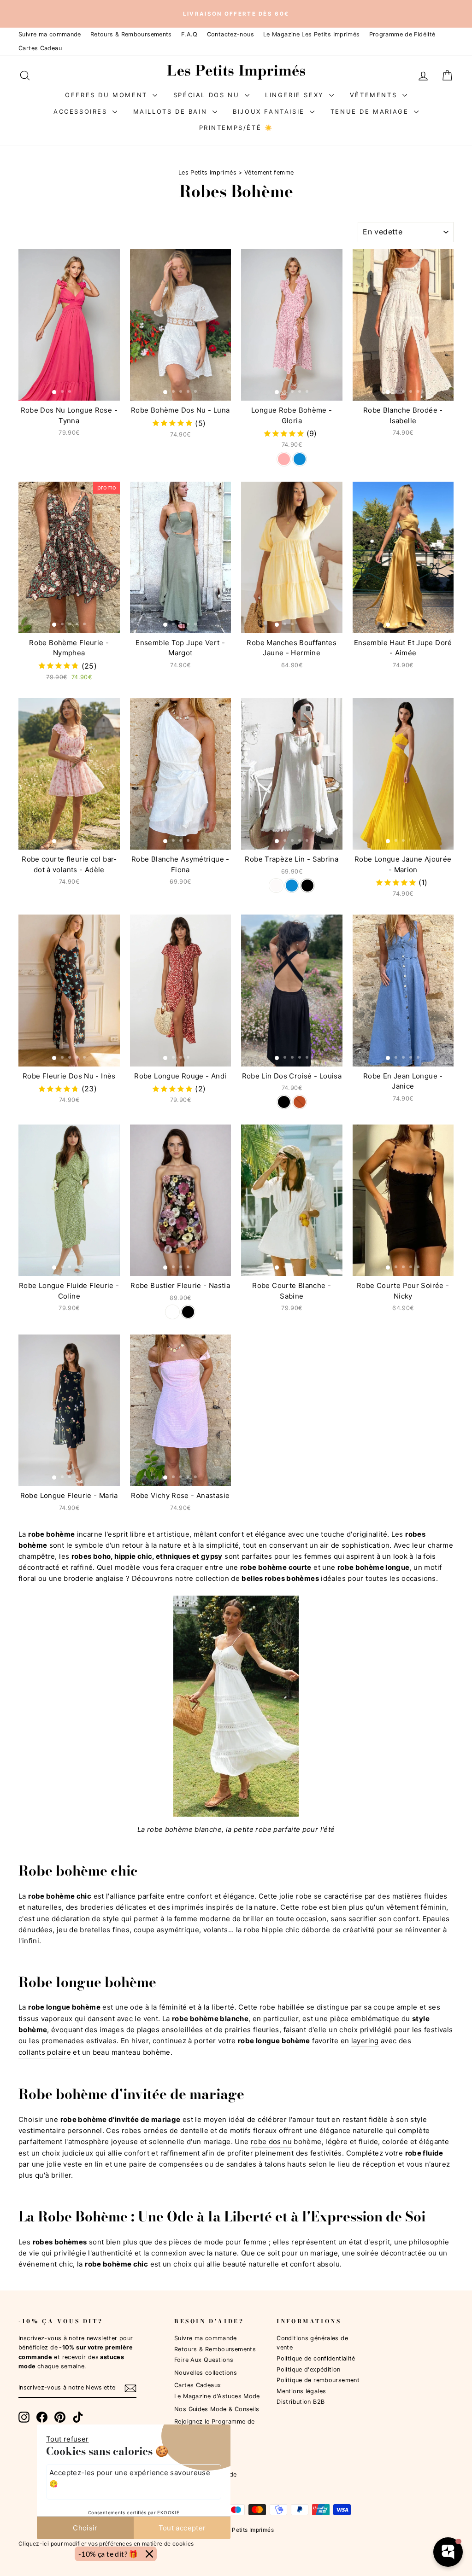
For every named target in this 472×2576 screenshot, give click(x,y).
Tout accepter (182, 2528)
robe (310, 1907)
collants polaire (45, 2052)
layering (365, 2041)
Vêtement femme (269, 172)
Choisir (85, 2528)
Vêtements (375, 94)
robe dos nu (271, 2142)
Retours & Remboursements (131, 34)
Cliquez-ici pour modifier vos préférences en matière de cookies (106, 2543)
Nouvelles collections (206, 2373)
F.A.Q (189, 34)
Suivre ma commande (50, 34)
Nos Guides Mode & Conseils (217, 2409)
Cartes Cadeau (40, 48)
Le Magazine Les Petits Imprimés (312, 34)
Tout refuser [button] (68, 2439)
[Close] (149, 2554)
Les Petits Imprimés (207, 172)
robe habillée (282, 2007)
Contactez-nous (230, 34)
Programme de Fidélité (402, 34)
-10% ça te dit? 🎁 (108, 2554)
